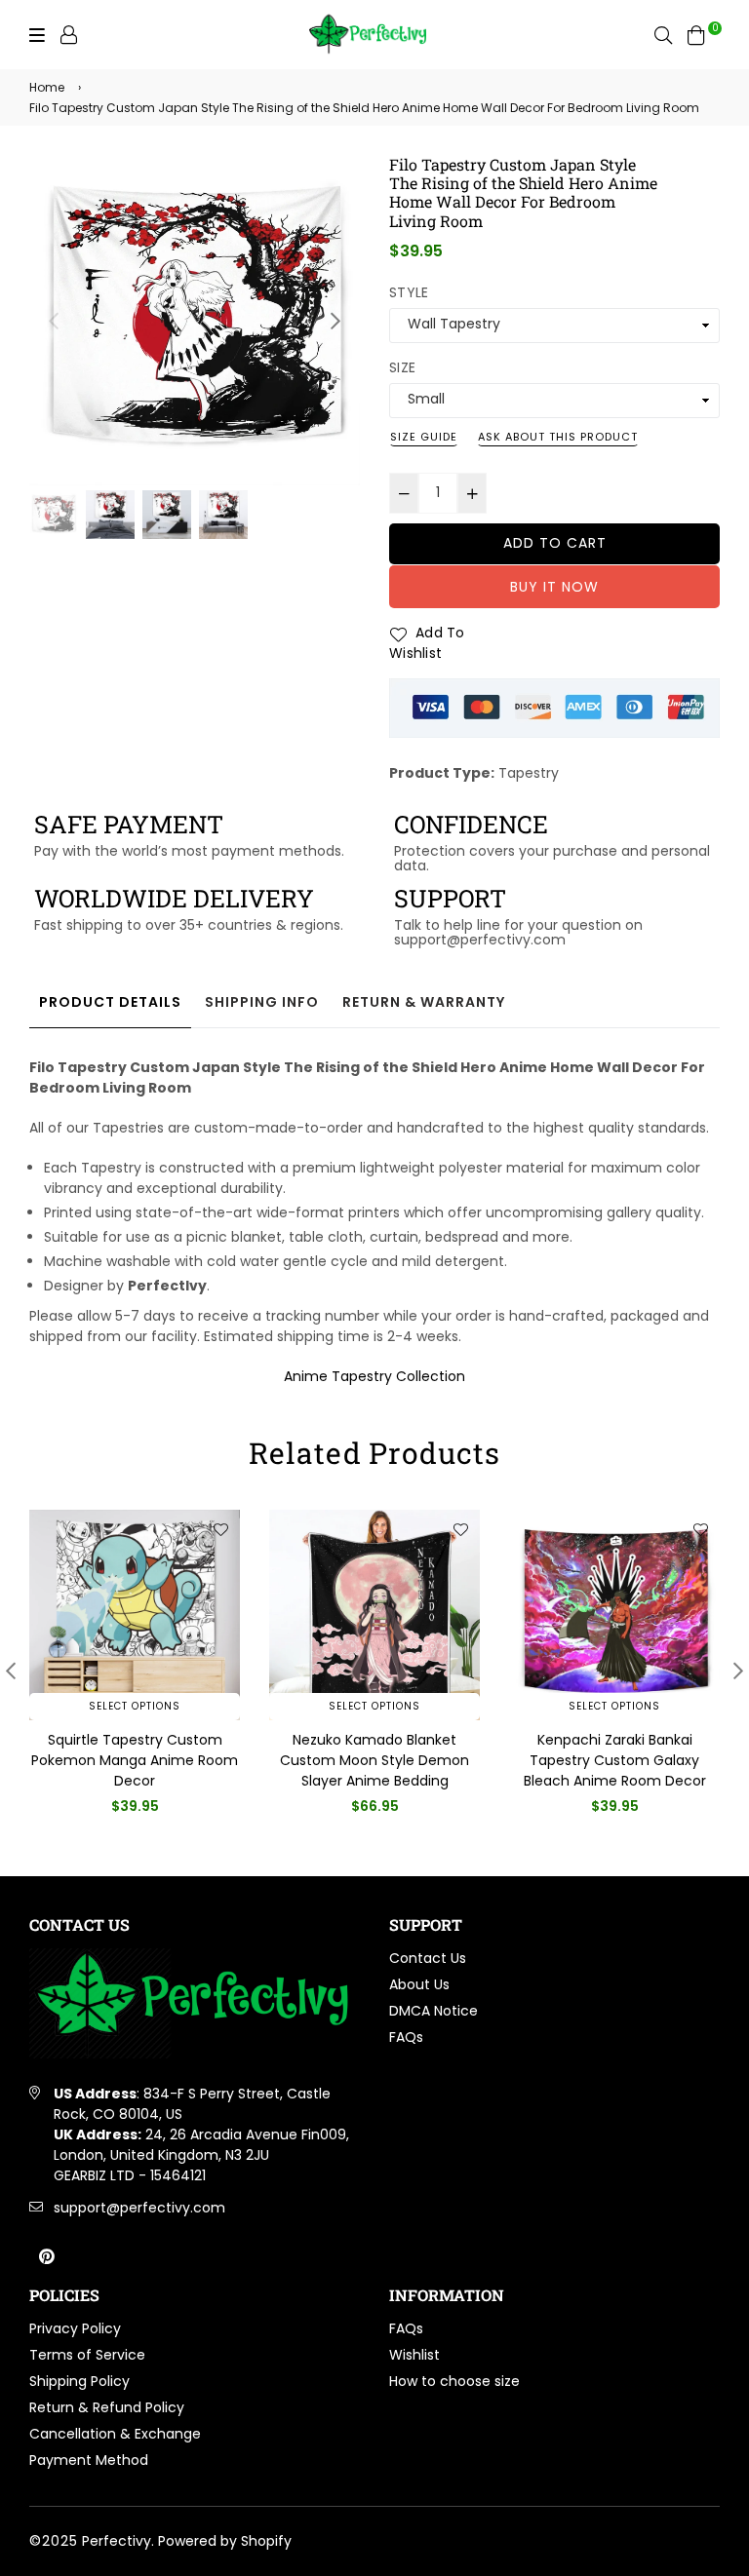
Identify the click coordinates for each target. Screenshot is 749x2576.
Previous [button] (54, 321)
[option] (195, 320)
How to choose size (454, 2381)
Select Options (135, 1706)
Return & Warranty (424, 1002)
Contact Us (428, 1958)
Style (409, 292)
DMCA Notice (434, 2011)
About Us (419, 1984)
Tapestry (529, 773)
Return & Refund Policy (107, 2407)
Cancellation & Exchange (115, 2434)
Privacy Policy (75, 2328)
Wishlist (414, 2355)
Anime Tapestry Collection (374, 1376)
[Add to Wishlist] (220, 1529)
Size (402, 367)
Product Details (110, 1002)
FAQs (406, 2037)
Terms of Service (87, 2355)
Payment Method (89, 2460)
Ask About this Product (558, 437)
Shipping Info (262, 1002)
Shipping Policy (79, 2381)
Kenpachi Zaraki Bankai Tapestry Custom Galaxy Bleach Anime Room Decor (375, 1760)
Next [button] (335, 321)
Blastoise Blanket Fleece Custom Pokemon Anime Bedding (614, 1760)
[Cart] (696, 34)
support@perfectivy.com (139, 2208)
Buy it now (554, 587)
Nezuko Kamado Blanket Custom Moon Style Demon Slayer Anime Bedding (135, 1760)
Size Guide (424, 437)
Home (47, 87)
